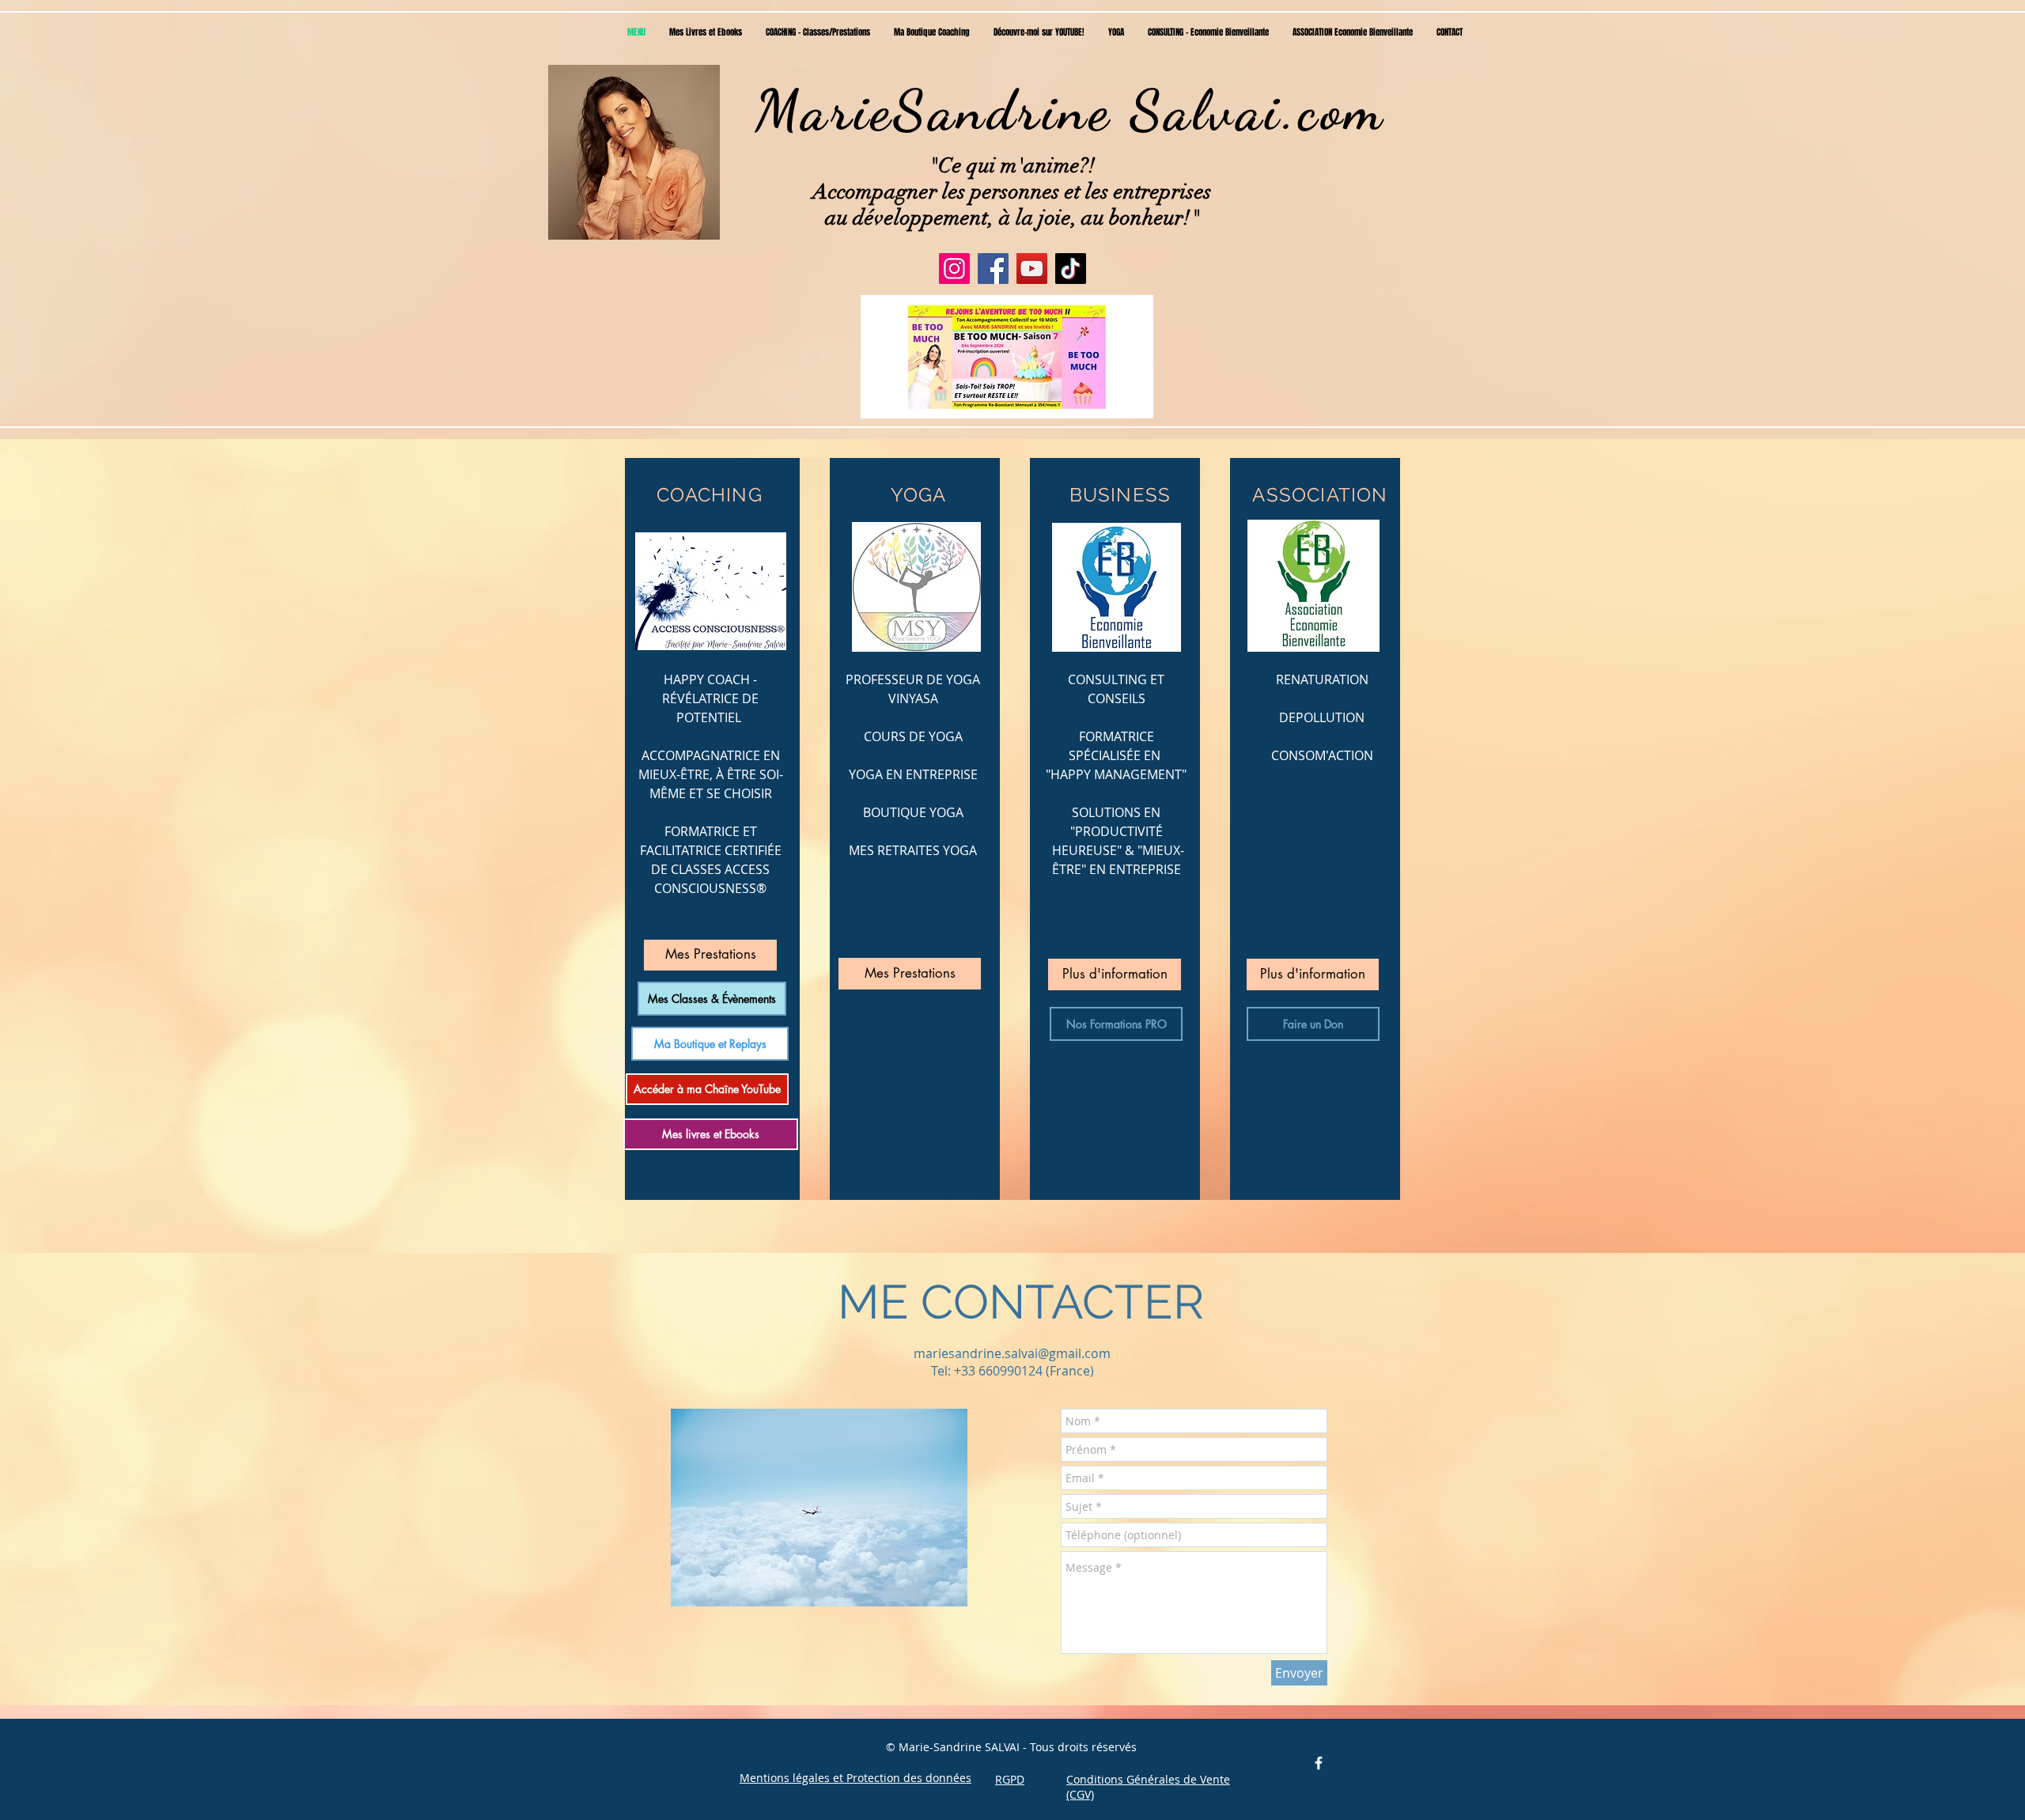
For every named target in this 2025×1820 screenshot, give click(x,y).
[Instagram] (954, 269)
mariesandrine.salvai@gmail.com (1012, 1353)
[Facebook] (993, 269)
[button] (1007, 357)
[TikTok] (1071, 269)
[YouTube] (1032, 269)
